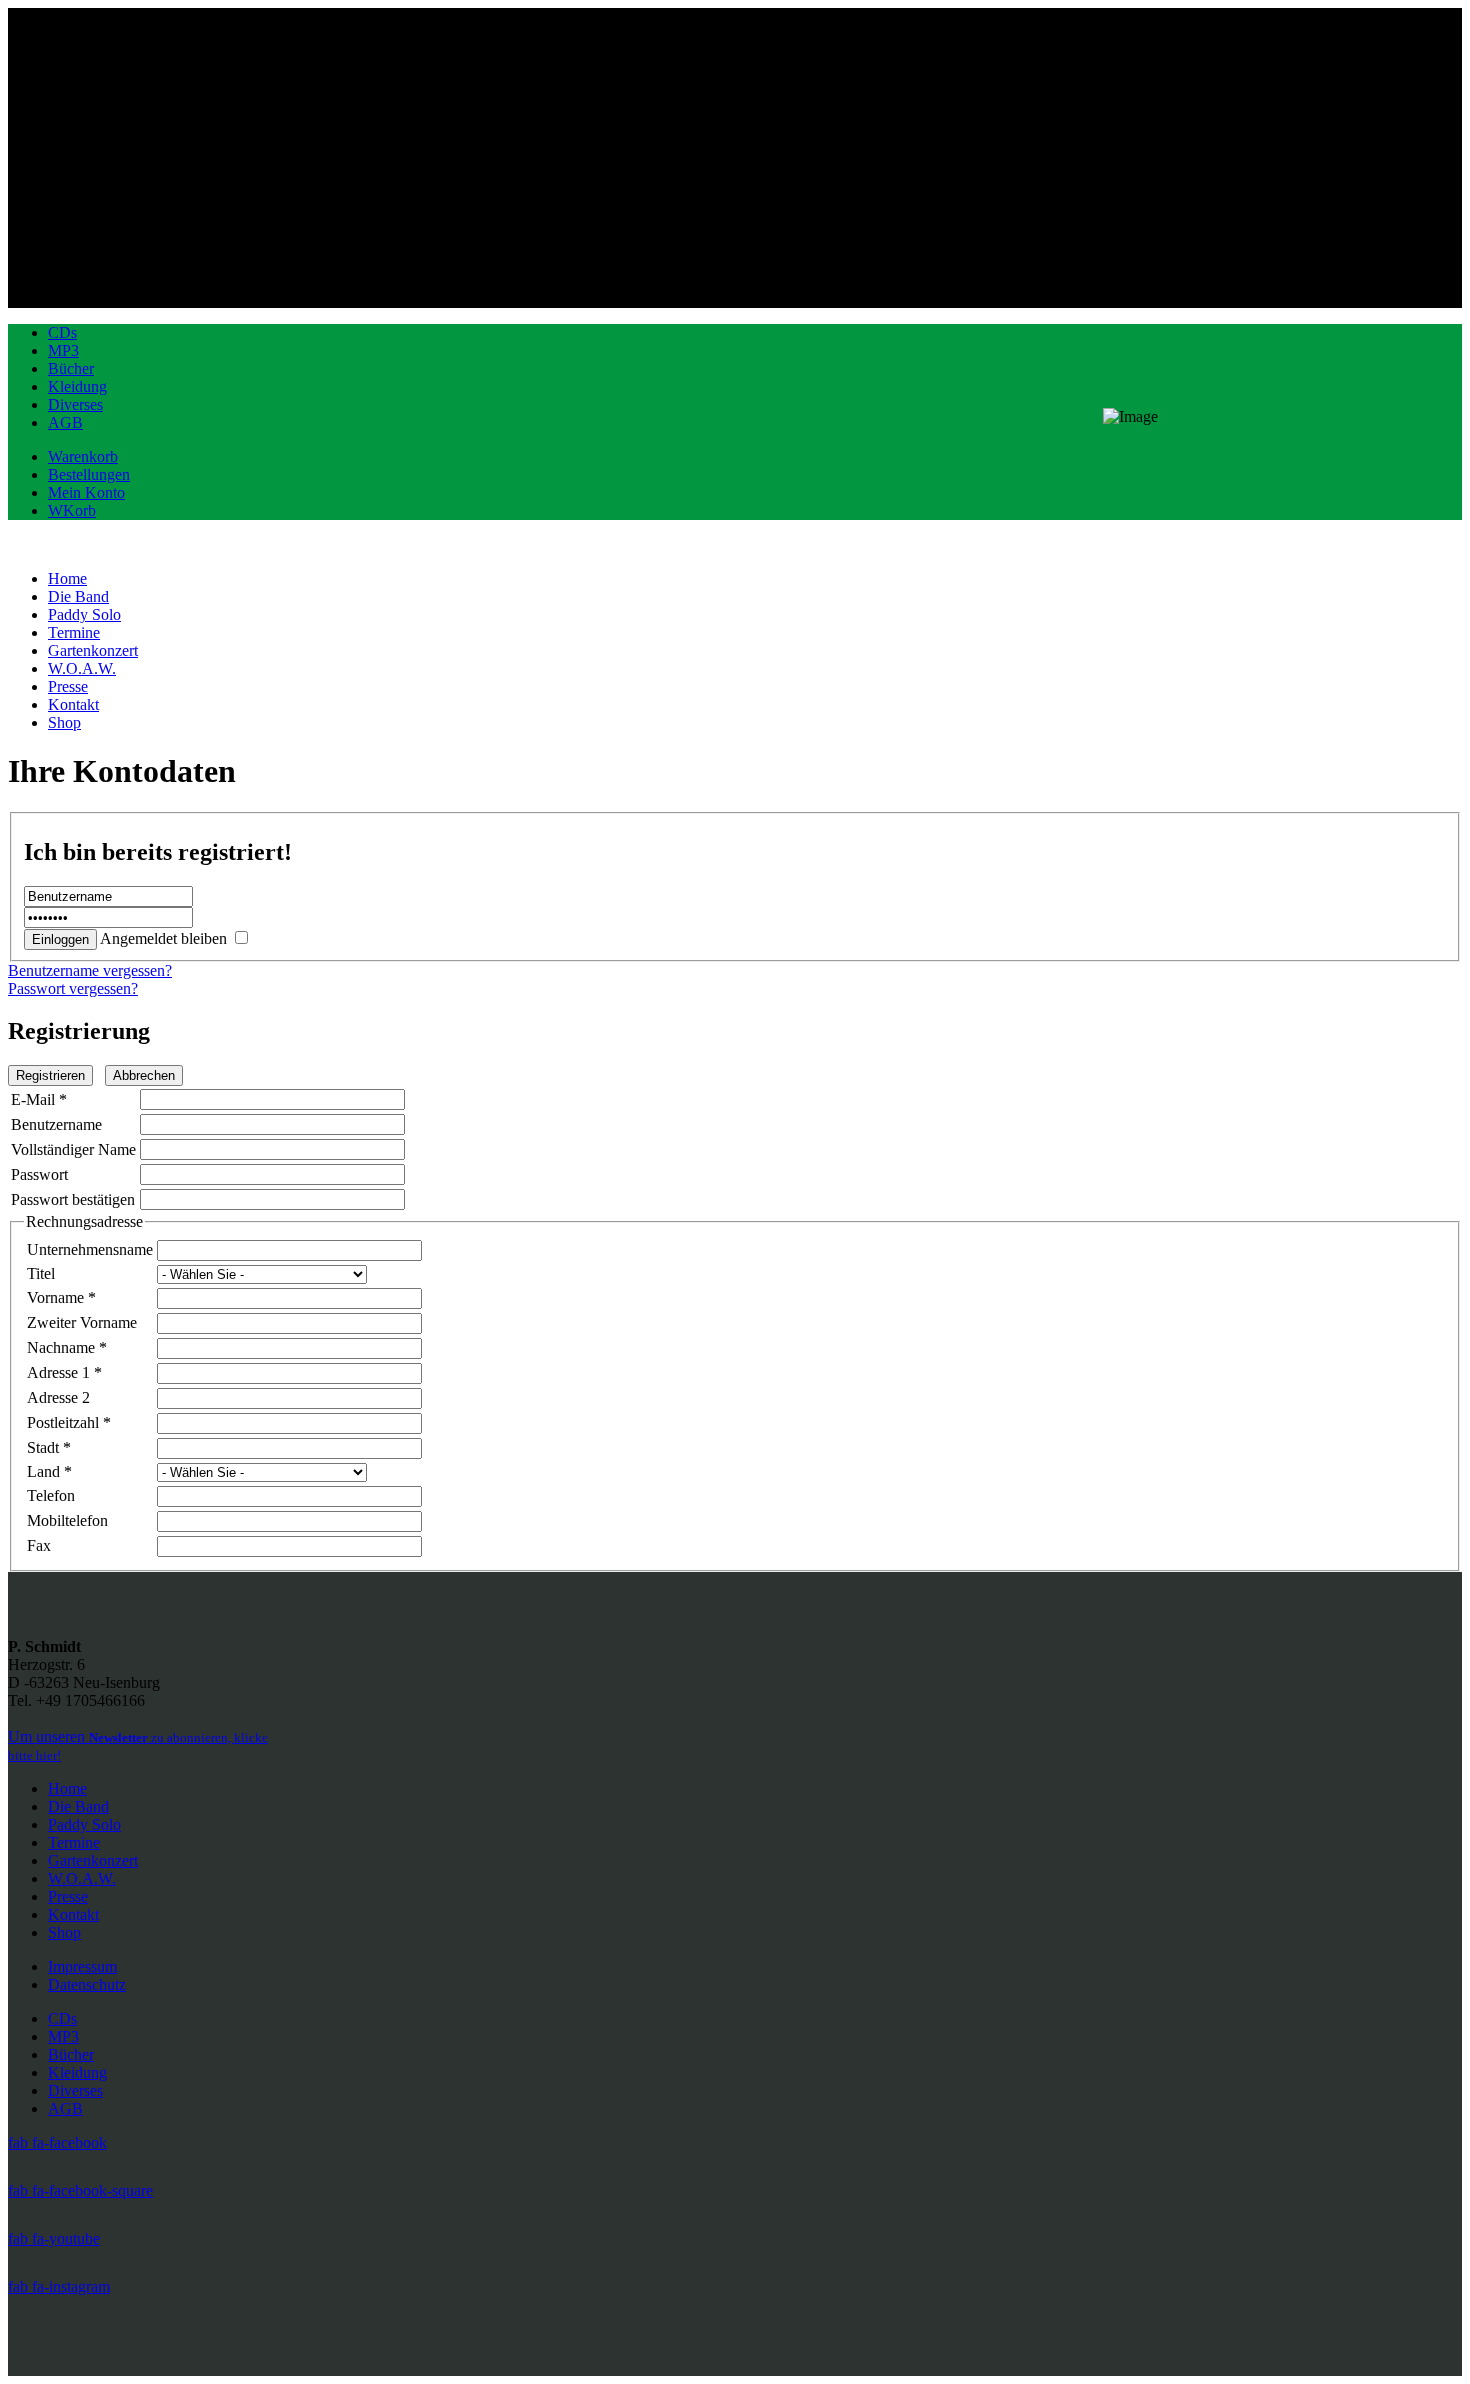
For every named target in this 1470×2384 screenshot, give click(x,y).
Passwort (39, 1174)
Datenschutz (87, 1984)
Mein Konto (86, 492)
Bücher (71, 368)
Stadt (49, 1447)
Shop (64, 1932)
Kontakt (73, 1914)
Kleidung (77, 386)
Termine (74, 1842)
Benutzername (56, 1124)
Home (67, 1788)
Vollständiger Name (73, 1149)
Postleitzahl (69, 1422)
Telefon (51, 1495)
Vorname (61, 1297)
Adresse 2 (58, 1397)
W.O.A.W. (82, 1878)
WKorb (72, 510)
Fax (39, 1545)
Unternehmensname (90, 1249)
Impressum (82, 1966)
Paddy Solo (84, 1824)
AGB (65, 422)
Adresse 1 (64, 1372)
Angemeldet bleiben (163, 938)
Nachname (67, 1347)
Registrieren (50, 1075)
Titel (41, 1273)
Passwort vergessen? (73, 988)
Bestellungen (89, 474)
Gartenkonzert (93, 1860)
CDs (62, 332)
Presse (68, 1896)
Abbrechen (144, 1075)
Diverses (75, 404)
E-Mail (39, 1099)
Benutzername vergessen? (90, 970)
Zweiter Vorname (82, 1322)
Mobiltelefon (67, 1520)
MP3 (63, 350)
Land (49, 1471)
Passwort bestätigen (73, 1199)
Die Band (78, 1806)
